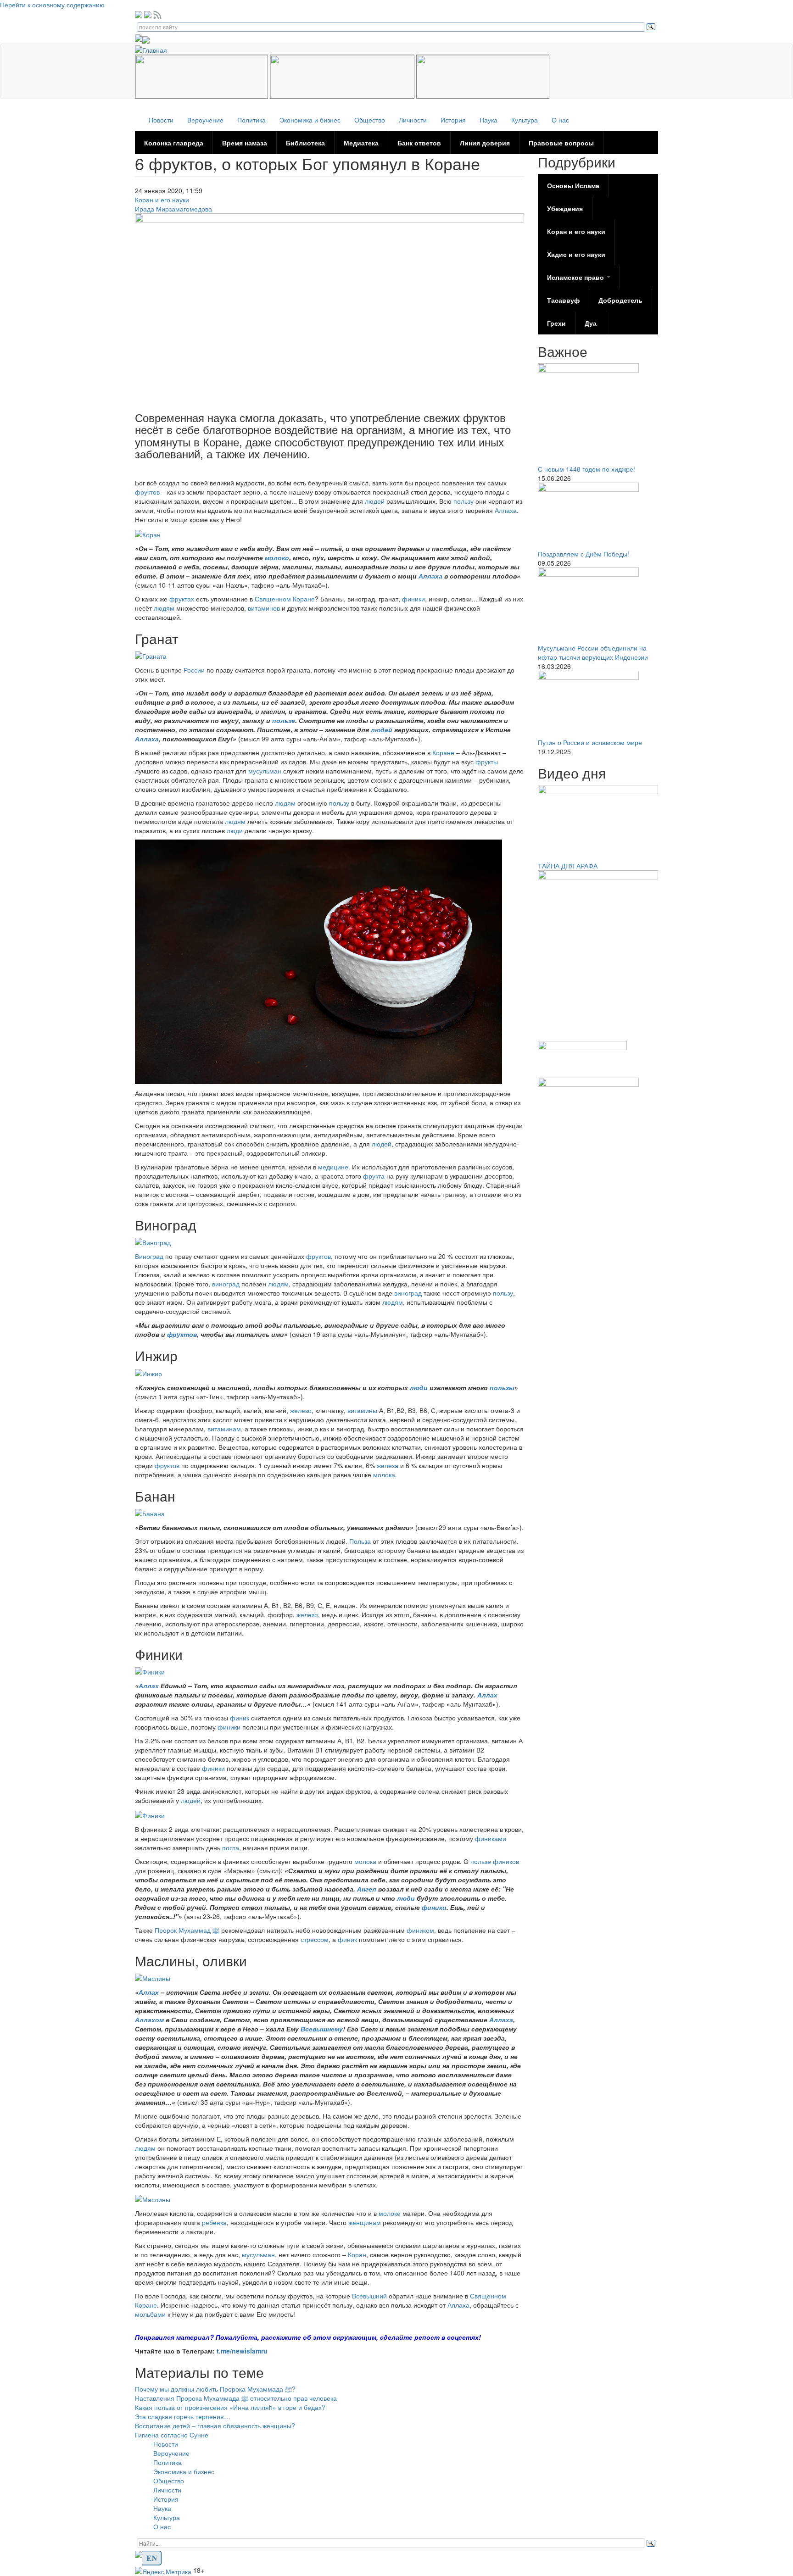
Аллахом (150, 2020)
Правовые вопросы (561, 143)
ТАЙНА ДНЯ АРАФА (568, 866)
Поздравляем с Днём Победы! (584, 554)
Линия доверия (485, 143)
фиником (420, 1930)
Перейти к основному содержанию (52, 5)
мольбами (151, 2314)
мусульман (266, 771)
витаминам (224, 1429)
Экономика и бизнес (310, 120)
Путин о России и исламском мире (590, 742)
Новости (161, 120)
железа (388, 1465)
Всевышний (370, 2296)
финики (413, 599)
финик (240, 1718)
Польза (361, 1541)
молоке (391, 2213)
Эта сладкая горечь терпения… (183, 2416)
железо (301, 1410)
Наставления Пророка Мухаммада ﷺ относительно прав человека (236, 2398)
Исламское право (576, 277)
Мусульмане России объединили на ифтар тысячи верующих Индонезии (593, 652)
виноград (226, 1284)
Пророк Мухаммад (187, 1930)
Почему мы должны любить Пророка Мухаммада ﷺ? (215, 2389)
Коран (357, 2254)
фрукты (487, 762)
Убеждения (565, 208)
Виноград (150, 1256)
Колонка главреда (174, 143)
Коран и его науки (162, 200)
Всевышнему (322, 2029)
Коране (444, 752)
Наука (489, 120)
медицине (333, 1167)
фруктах (183, 599)
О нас (560, 120)
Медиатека (361, 143)
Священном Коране (285, 599)
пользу (464, 501)
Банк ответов (419, 143)
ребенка (214, 2222)
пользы (502, 1387)
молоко (277, 557)
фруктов (148, 492)
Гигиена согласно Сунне (172, 2435)
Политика (251, 120)
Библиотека (305, 143)
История (453, 120)
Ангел (368, 1889)
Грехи (556, 323)
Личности (413, 120)
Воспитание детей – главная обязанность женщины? (215, 2426)
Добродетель (620, 300)
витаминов (265, 608)
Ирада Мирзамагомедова (173, 209)
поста (231, 1847)
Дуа (591, 323)
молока (384, 1474)
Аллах (150, 1686)
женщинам (365, 2222)
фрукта (375, 1176)
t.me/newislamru (242, 2351)
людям (165, 608)
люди (236, 830)
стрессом (315, 1939)
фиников (506, 1861)
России (194, 670)
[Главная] (154, 49)
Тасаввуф (563, 300)
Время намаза (245, 143)
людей (376, 501)
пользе (284, 720)
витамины (363, 1410)
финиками (491, 1838)
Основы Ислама (573, 185)
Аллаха (506, 510)
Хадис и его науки (576, 254)
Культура (525, 120)
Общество (370, 120)
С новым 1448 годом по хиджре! (586, 469)
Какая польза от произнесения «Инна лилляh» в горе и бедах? (230, 2407)
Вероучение (205, 120)
